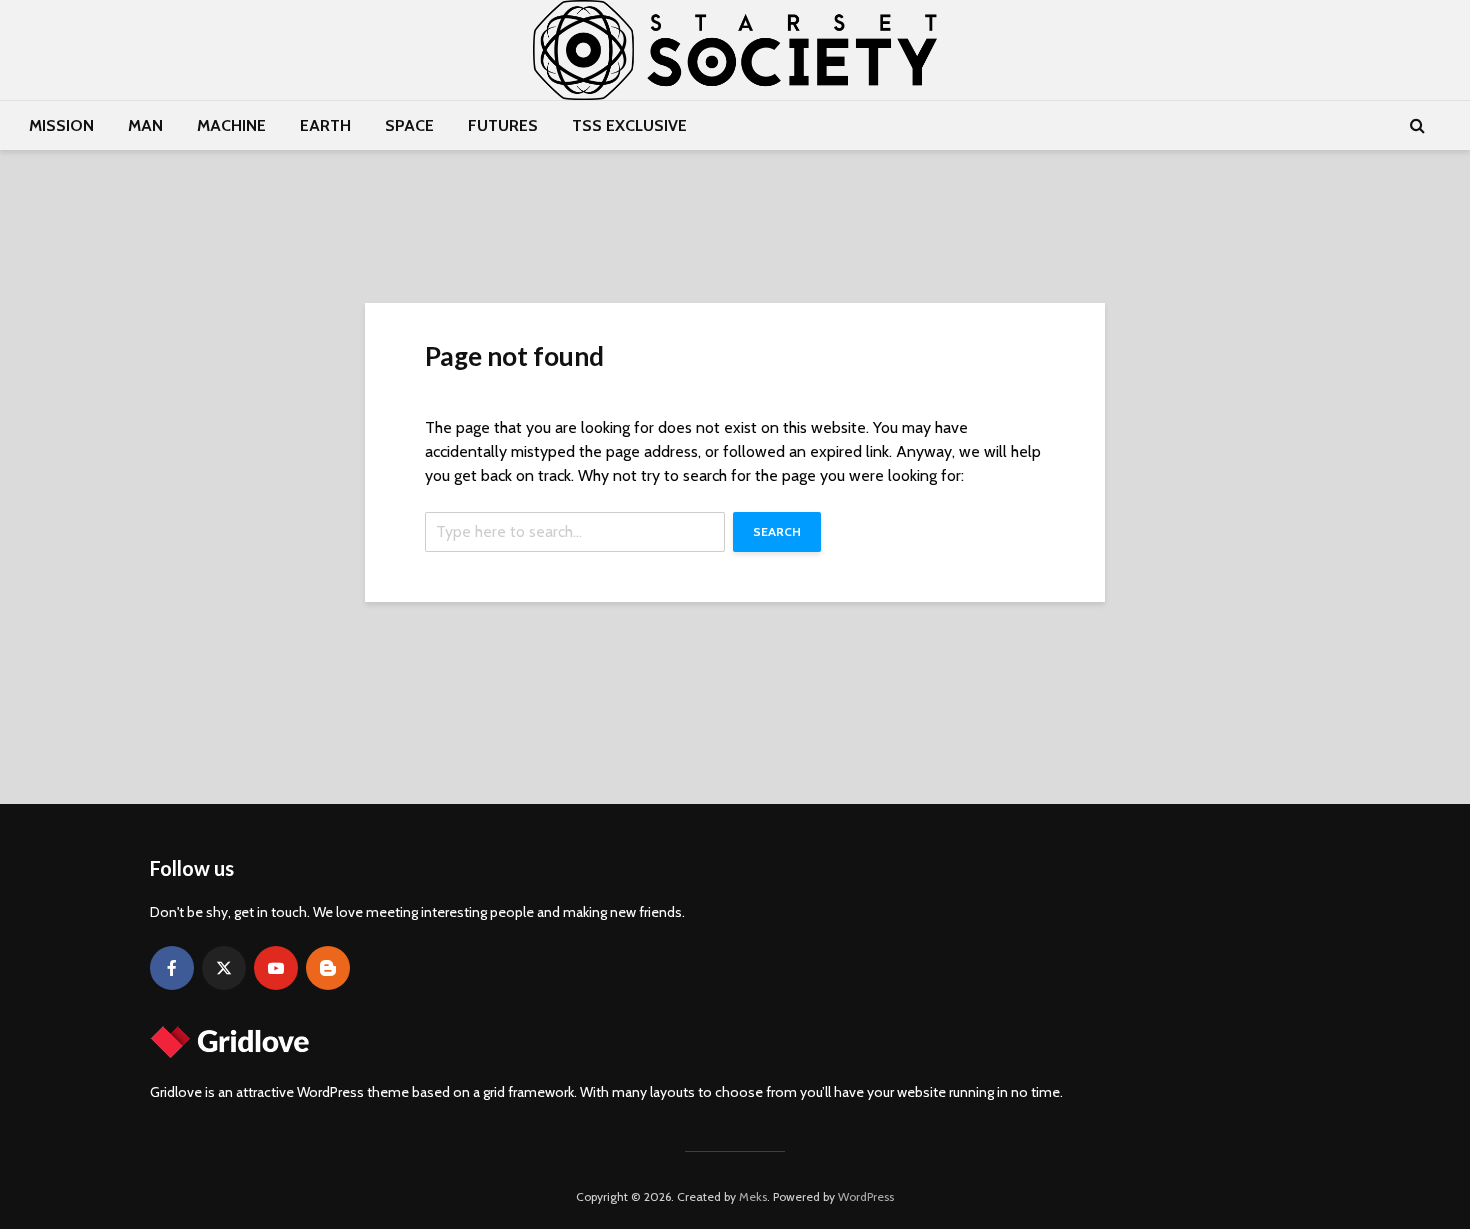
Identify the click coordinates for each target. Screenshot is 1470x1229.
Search (777, 531)
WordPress (866, 1196)
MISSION (61, 125)
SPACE (409, 125)
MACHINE (231, 125)
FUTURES (503, 125)
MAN (145, 125)
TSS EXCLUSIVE (629, 125)
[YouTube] (276, 968)
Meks (753, 1196)
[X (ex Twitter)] (224, 968)
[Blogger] (328, 968)
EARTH (325, 125)
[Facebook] (172, 968)
